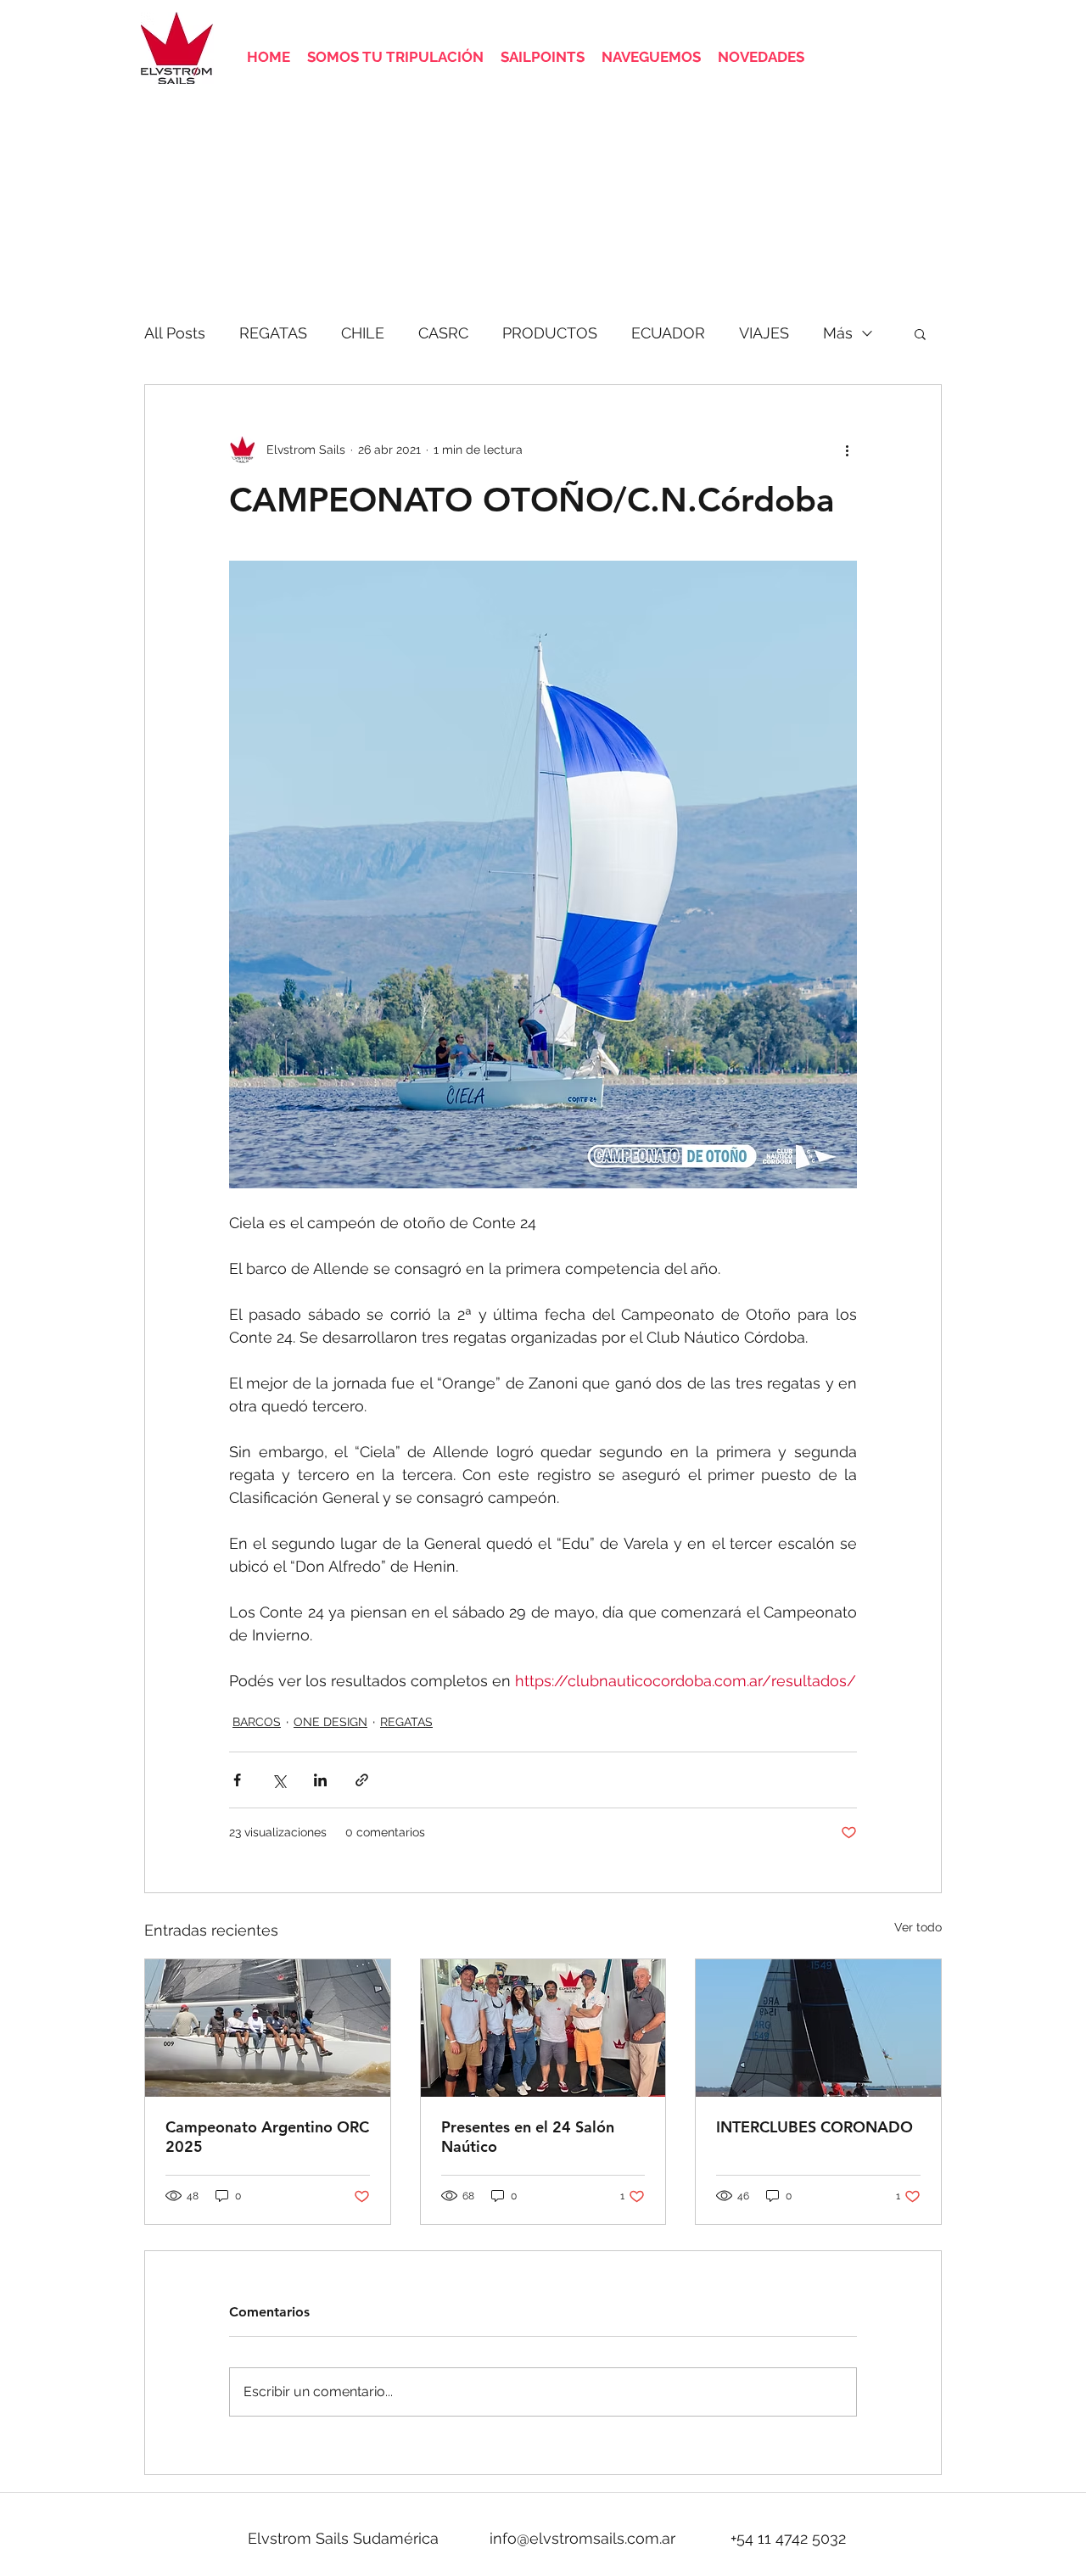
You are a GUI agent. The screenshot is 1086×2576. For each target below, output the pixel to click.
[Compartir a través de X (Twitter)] (279, 1780)
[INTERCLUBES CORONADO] (818, 2028)
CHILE (363, 333)
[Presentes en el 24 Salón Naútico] (543, 2028)
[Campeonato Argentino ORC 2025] (268, 2028)
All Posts (175, 333)
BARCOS (257, 1722)
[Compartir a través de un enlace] (362, 1780)
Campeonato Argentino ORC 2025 (267, 2137)
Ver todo (918, 1927)
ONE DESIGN (330, 1722)
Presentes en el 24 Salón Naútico (528, 2137)
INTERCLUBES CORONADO (814, 2127)
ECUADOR (668, 333)
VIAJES (764, 333)
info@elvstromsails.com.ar (582, 2538)
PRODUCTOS (550, 333)
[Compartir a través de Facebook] (237, 1780)
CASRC (443, 333)
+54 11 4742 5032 (788, 2538)
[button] (920, 333)
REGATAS (273, 333)
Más (838, 333)
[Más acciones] (847, 450)
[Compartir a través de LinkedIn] (320, 1780)
